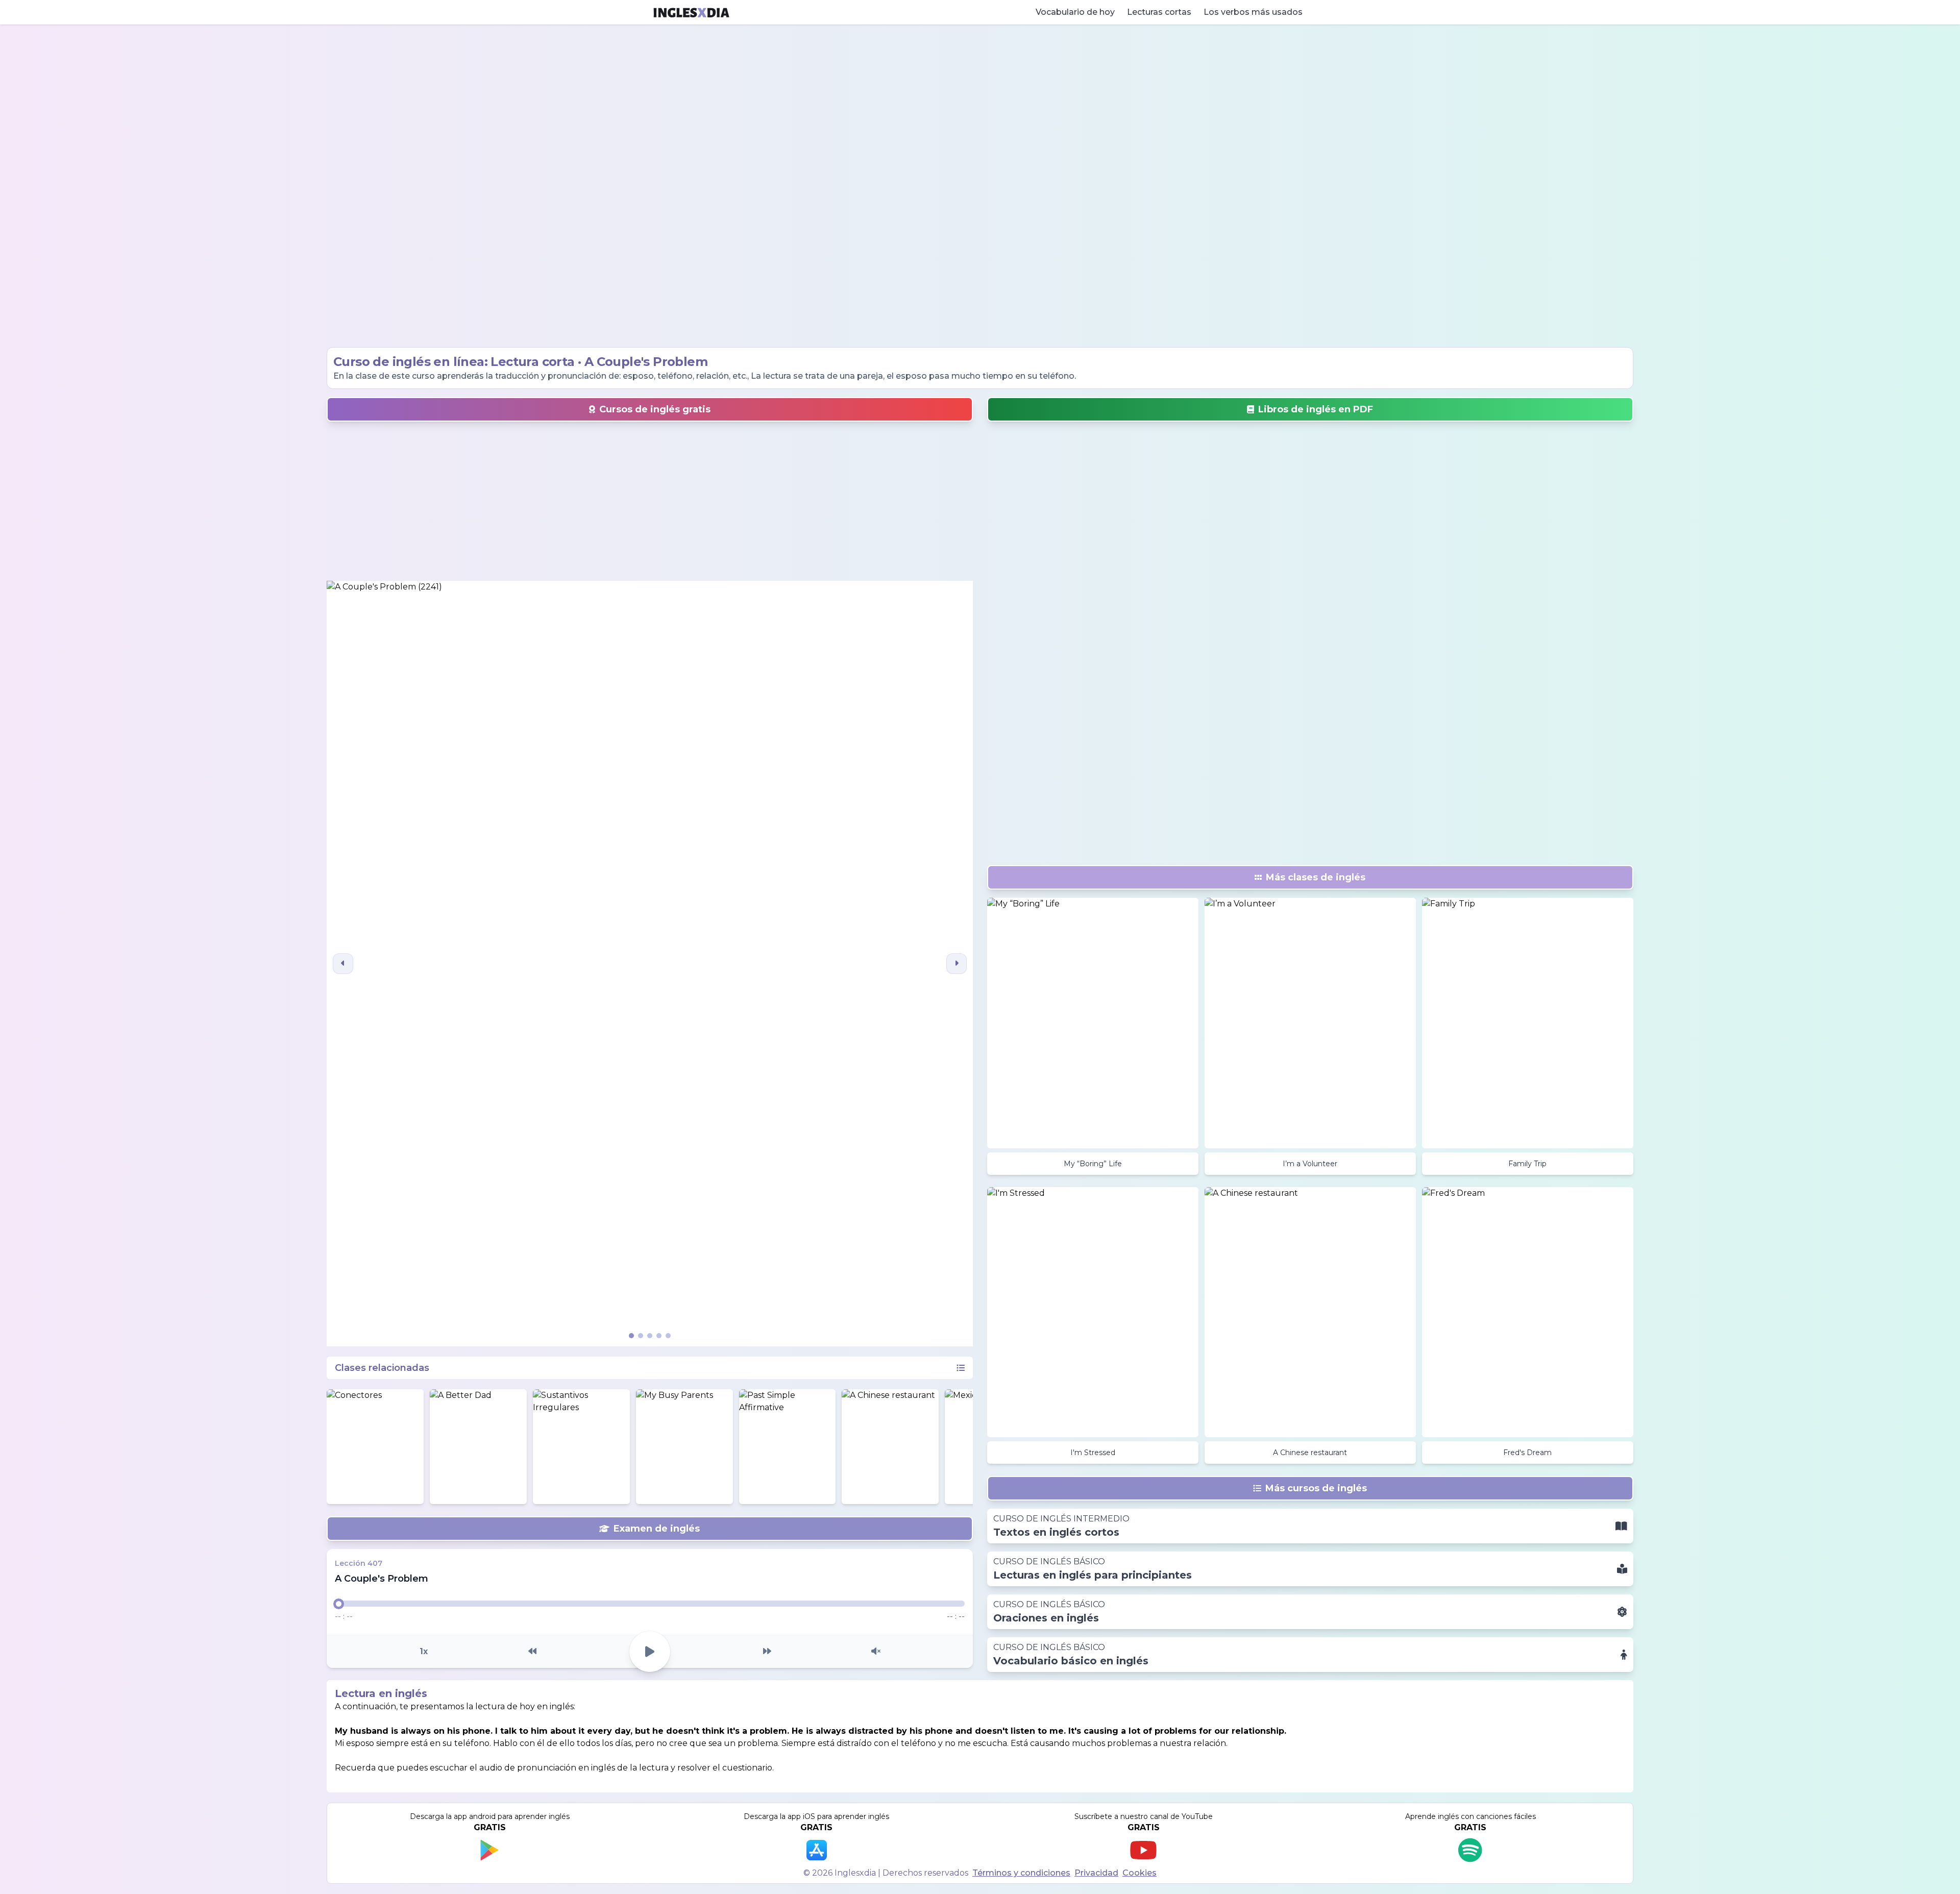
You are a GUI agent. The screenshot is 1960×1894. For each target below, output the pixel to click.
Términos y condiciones (1021, 1873)
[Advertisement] (980, 186)
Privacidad (1096, 1873)
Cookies (1140, 1873)
